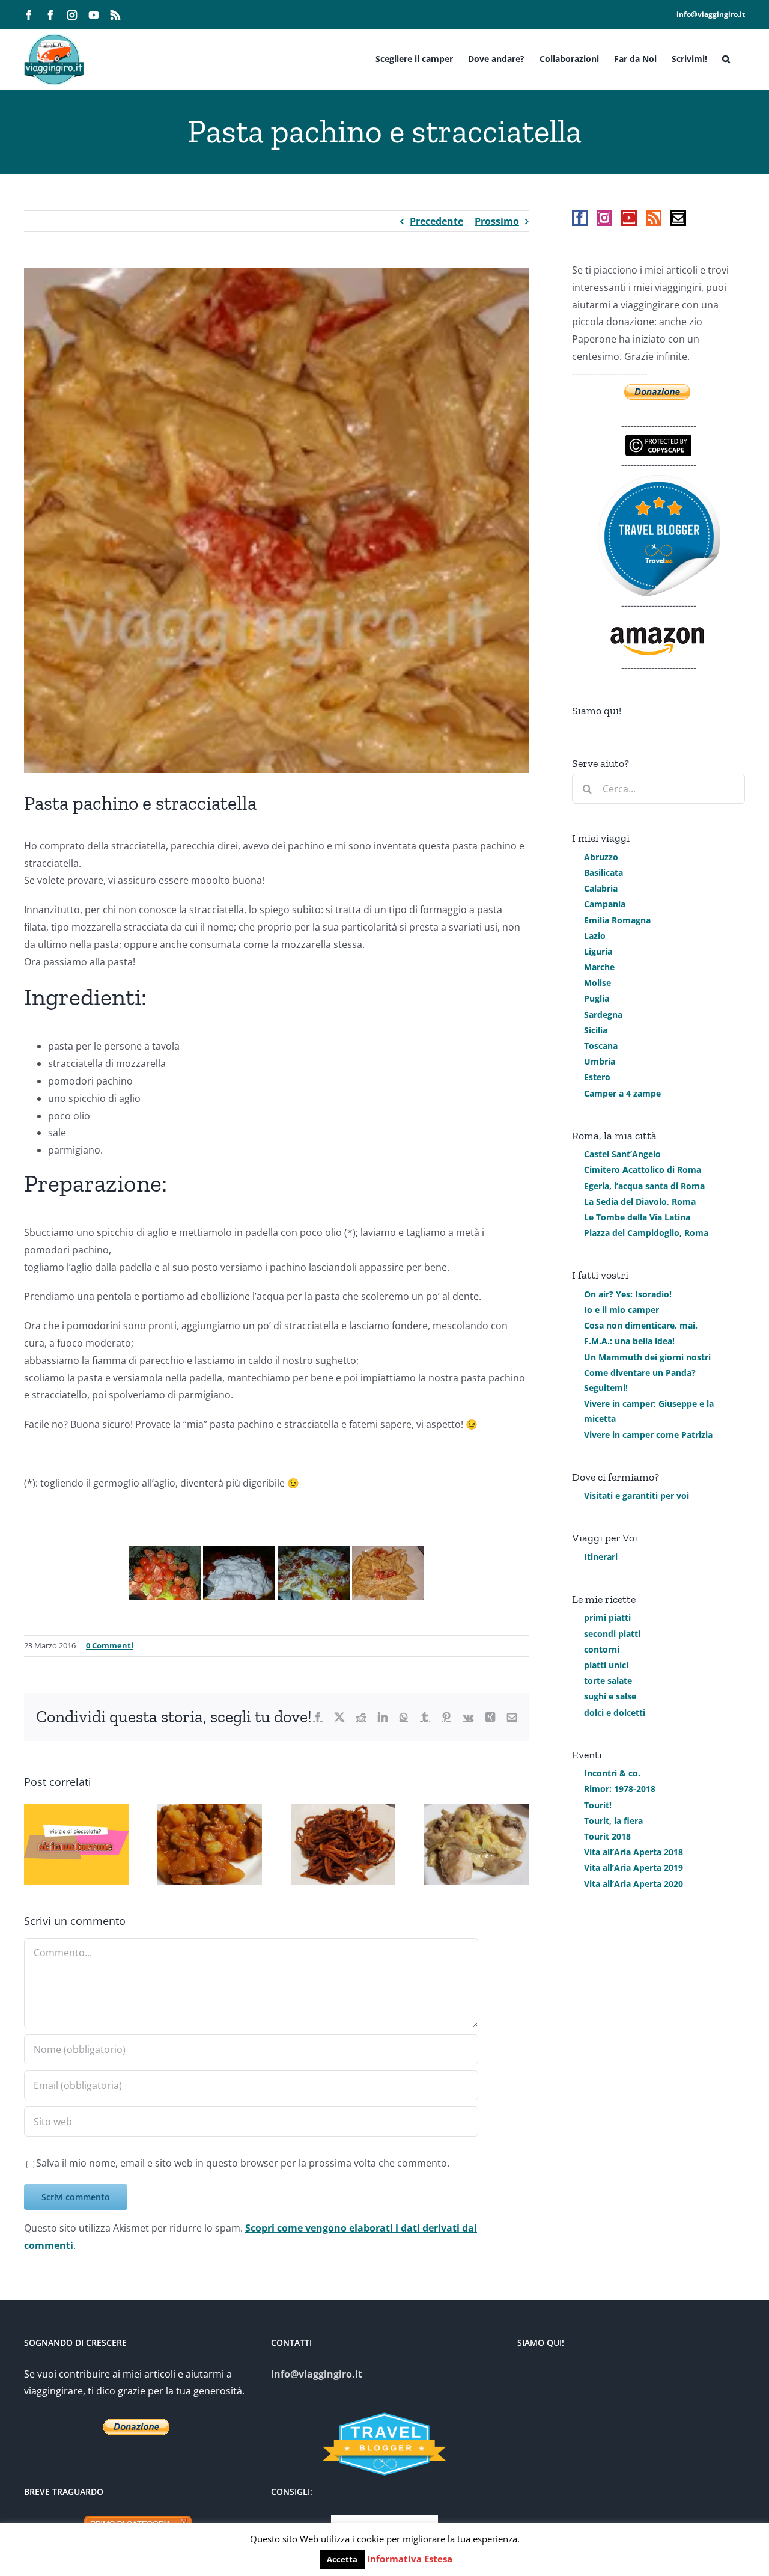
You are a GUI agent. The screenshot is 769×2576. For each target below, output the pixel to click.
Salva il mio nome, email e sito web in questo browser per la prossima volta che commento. (243, 2163)
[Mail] (678, 218)
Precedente (436, 221)
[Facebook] (580, 218)
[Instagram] (604, 218)
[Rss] (654, 218)
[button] (726, 58)
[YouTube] (629, 218)
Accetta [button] (342, 2559)
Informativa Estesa (410, 2559)
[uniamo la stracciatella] (239, 1573)
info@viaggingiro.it (711, 14)
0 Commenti (110, 1645)
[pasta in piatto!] (388, 1573)
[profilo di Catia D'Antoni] (659, 482)
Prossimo (497, 221)
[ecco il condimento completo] (314, 1573)
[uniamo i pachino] (165, 1573)
